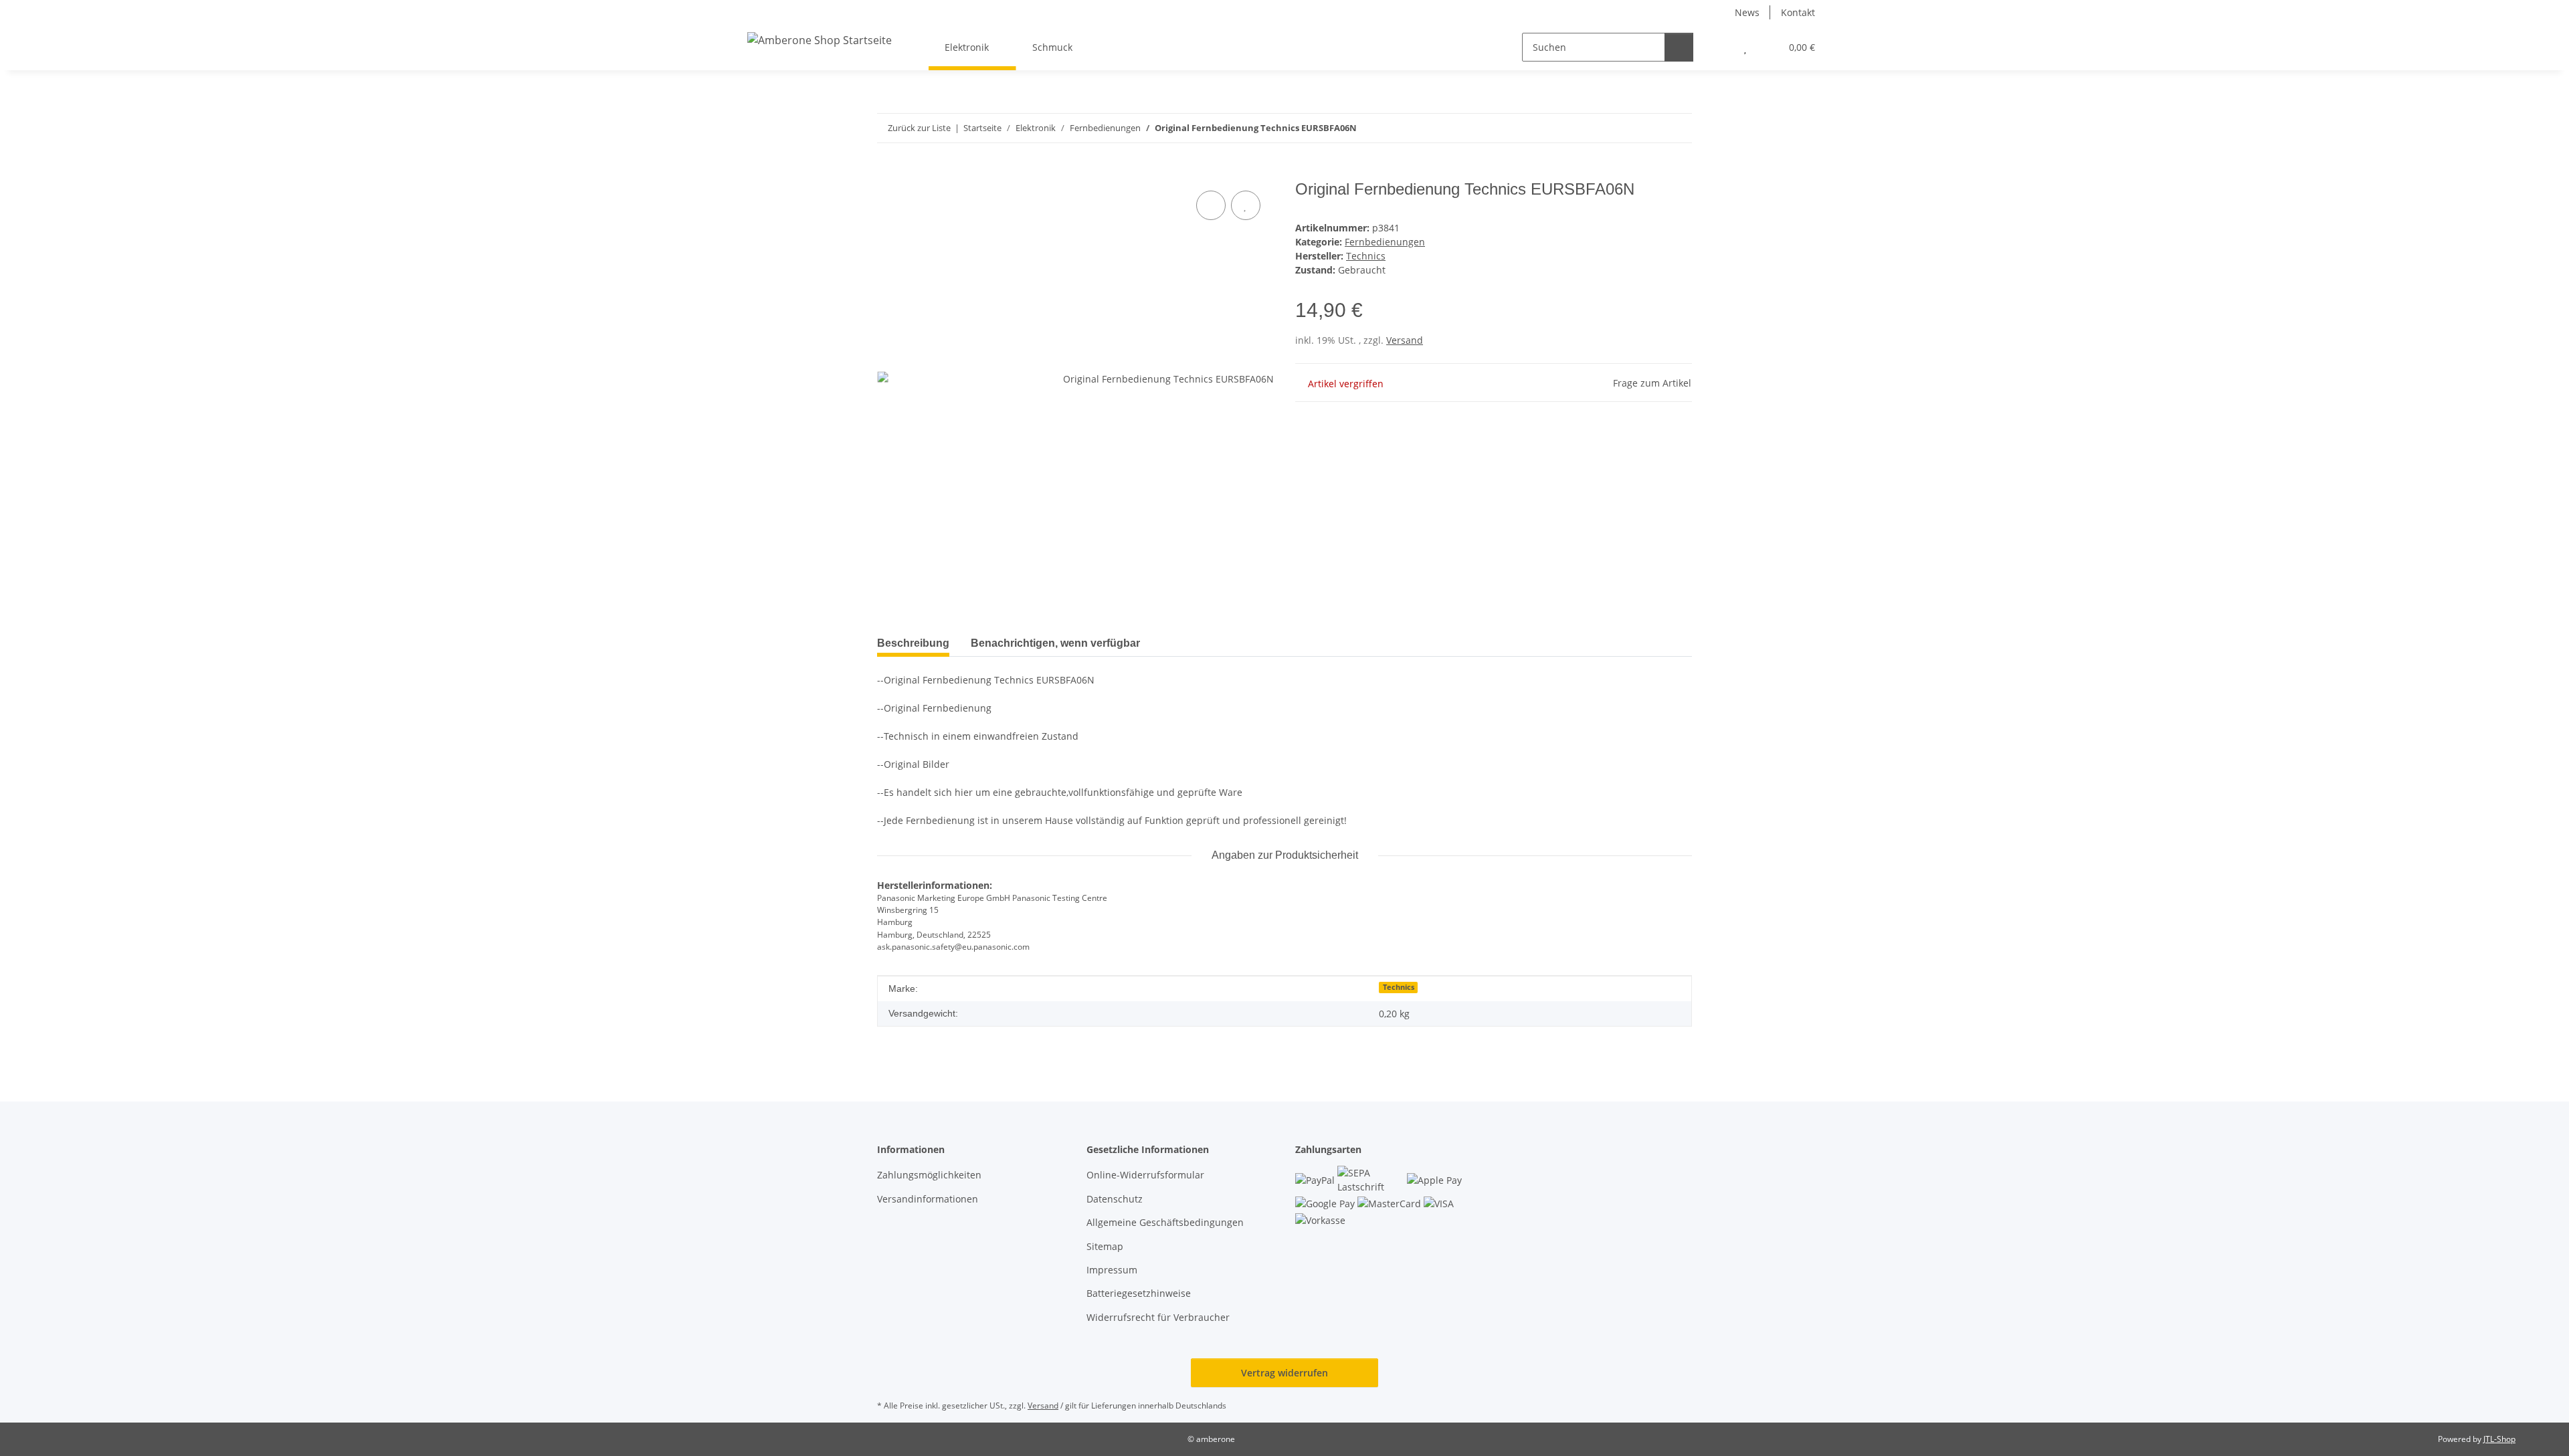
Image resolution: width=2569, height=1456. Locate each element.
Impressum (1112, 1270)
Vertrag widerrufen (1284, 1373)
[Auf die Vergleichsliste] (1211, 205)
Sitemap (1105, 1246)
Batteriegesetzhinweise (1139, 1293)
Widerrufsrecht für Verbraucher (1158, 1317)
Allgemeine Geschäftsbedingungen (1165, 1222)
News (1747, 12)
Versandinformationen (928, 1199)
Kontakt (1798, 12)
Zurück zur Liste (919, 128)
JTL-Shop (2499, 1439)
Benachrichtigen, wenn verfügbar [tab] (1055, 643)
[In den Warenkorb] (888, 173)
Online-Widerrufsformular (1145, 1175)
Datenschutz (1115, 1199)
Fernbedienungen (1385, 242)
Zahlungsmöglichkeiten (929, 1175)
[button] (1718, 47)
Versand (1405, 340)
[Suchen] (1679, 47)
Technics (1399, 987)
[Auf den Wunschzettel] (1246, 205)
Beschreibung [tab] (913, 643)
